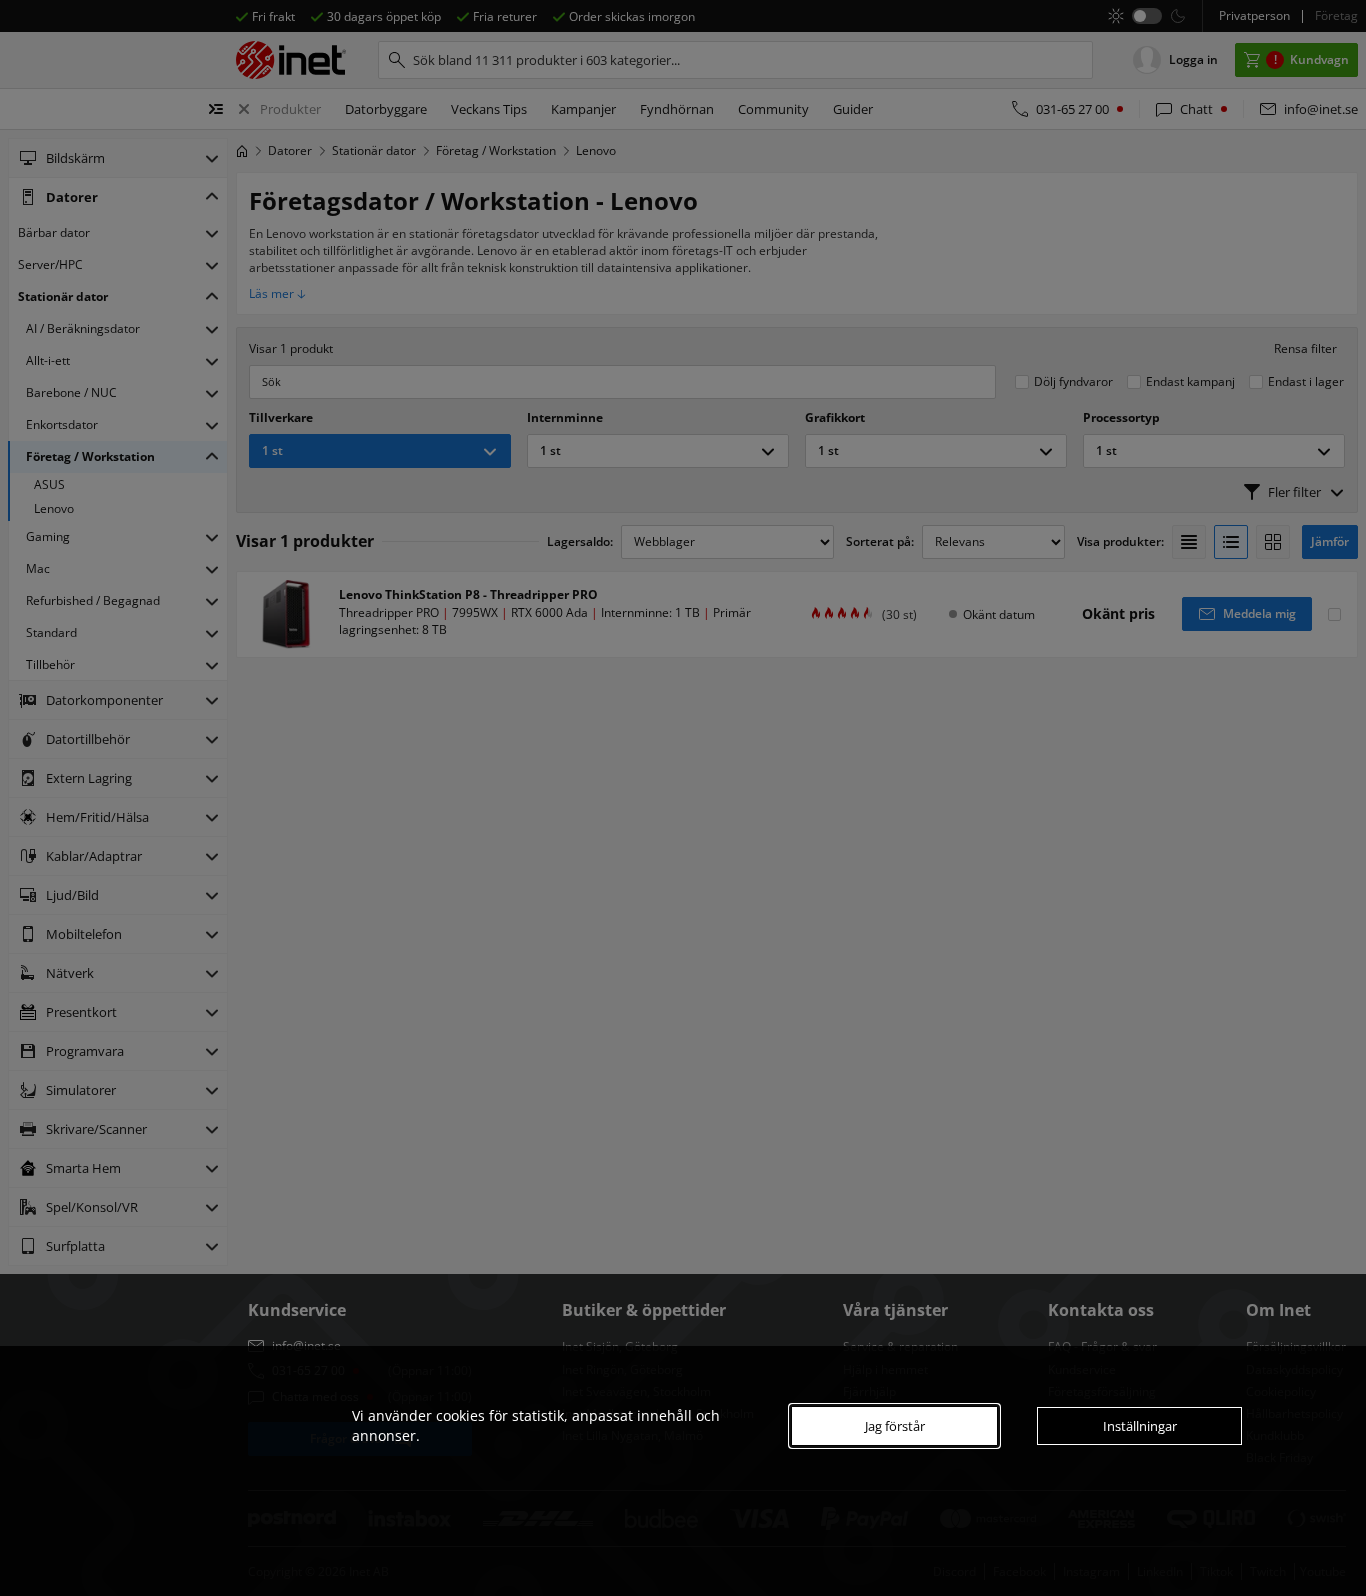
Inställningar (1140, 1426)
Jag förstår (895, 1426)
